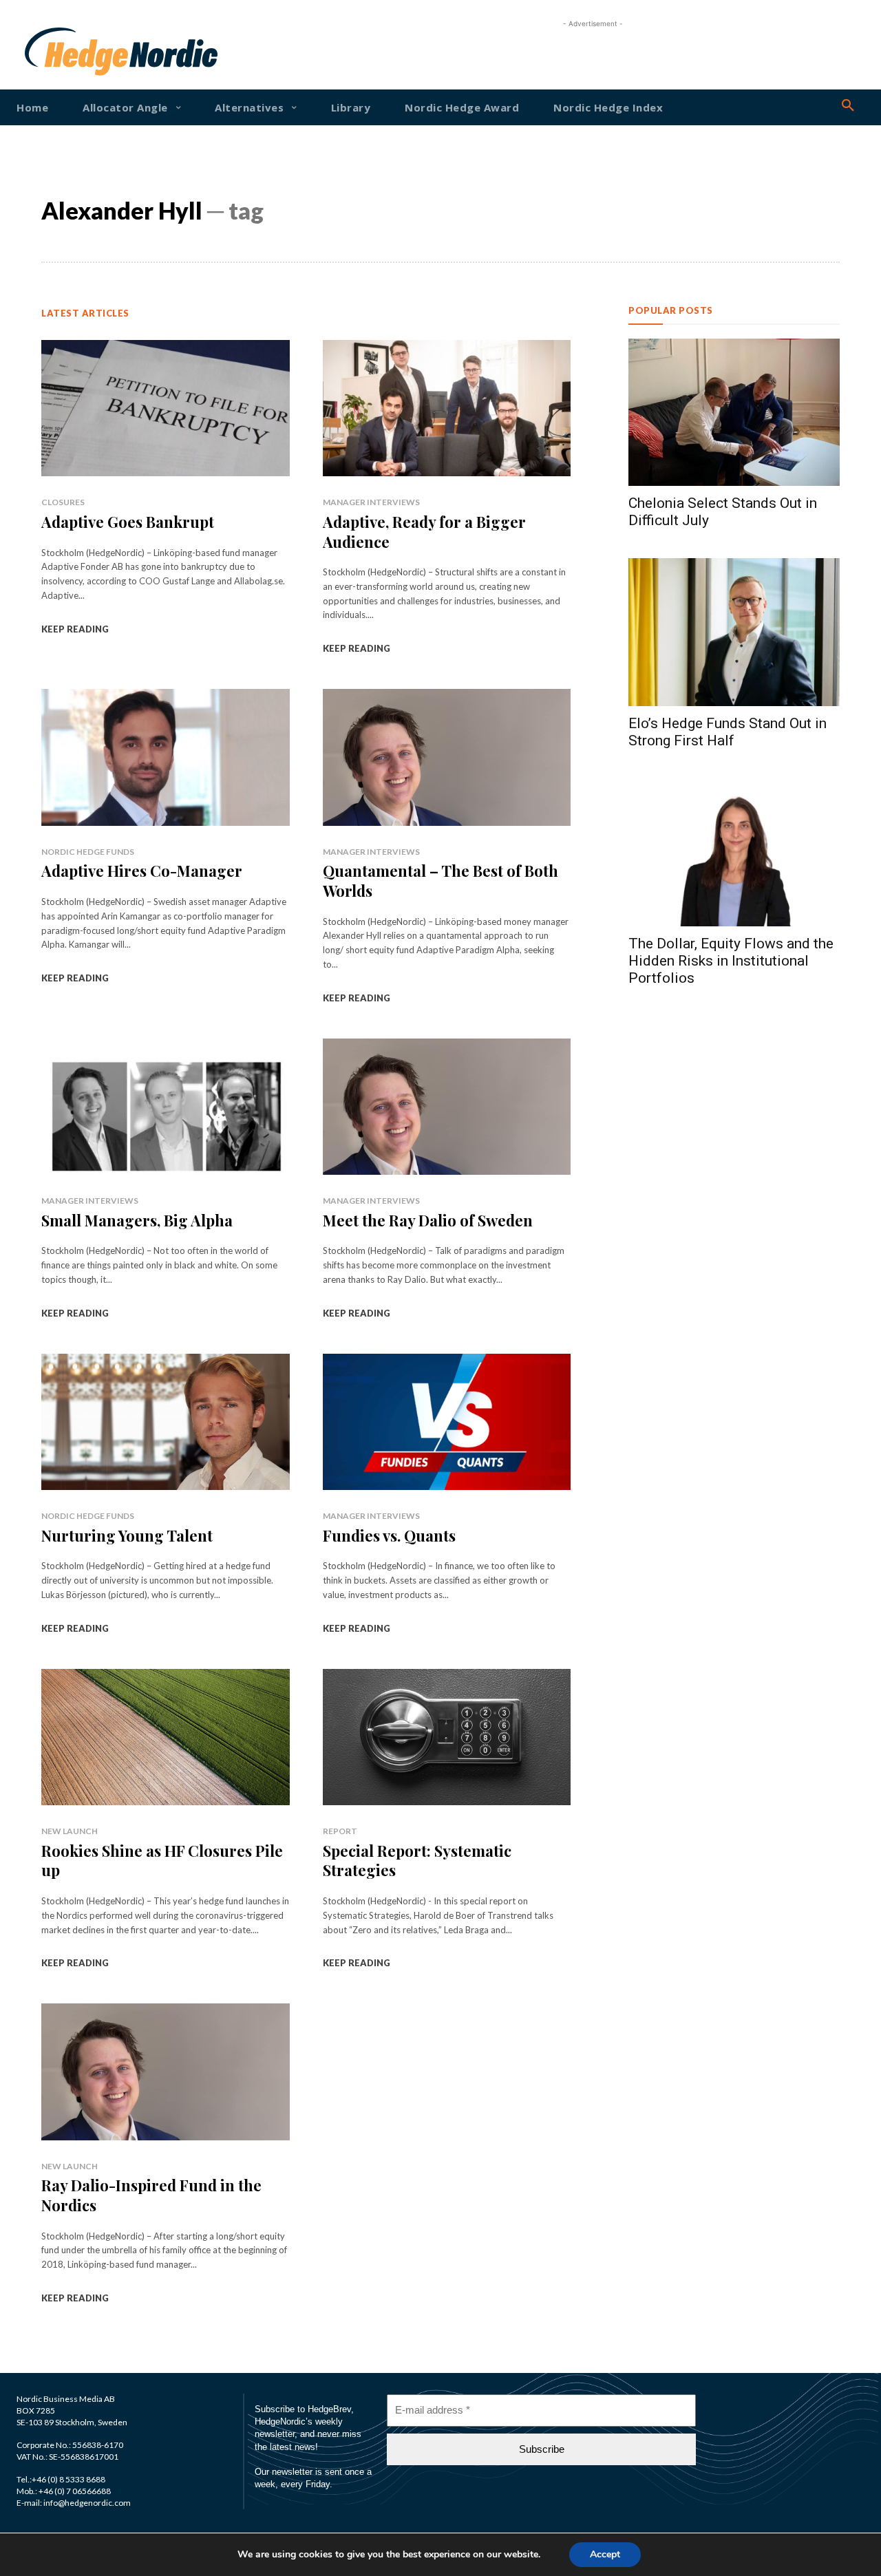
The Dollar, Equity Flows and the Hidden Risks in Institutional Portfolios (731, 961)
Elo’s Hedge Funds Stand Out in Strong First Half (728, 732)
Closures (63, 502)
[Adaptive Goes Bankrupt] (166, 408)
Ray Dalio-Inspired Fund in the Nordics (151, 2195)
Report (340, 1831)
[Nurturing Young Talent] (166, 1422)
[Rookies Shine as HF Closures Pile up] (166, 1737)
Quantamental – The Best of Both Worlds (440, 881)
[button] (848, 106)
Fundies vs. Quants (389, 1535)
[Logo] (60, 52)
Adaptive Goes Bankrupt (128, 522)
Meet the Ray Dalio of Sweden (428, 1220)
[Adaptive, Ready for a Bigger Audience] (447, 408)
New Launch (70, 1831)
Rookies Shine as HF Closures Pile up (162, 1861)
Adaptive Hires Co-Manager (142, 871)
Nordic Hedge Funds (88, 852)
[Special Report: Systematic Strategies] (447, 1737)
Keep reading (75, 629)
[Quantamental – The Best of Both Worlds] (447, 757)
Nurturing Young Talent (127, 1535)
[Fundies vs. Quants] (447, 1422)
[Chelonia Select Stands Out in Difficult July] (734, 413)
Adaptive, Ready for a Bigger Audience (424, 532)
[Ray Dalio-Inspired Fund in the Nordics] (166, 2072)
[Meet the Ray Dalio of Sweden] (447, 1107)
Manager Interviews (371, 502)
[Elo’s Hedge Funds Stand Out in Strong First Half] (734, 632)
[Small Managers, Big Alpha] (166, 1107)
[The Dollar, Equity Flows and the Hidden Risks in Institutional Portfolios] (734, 852)
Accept (605, 2554)
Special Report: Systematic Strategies (417, 1861)
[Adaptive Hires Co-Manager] (166, 757)
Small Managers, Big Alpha (137, 1220)
